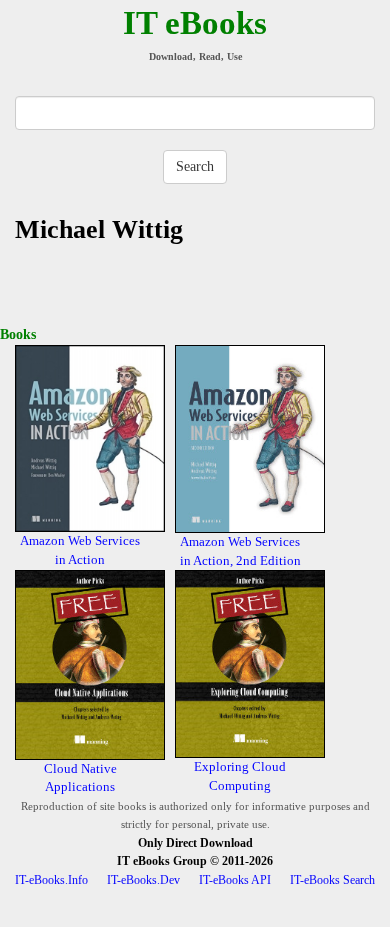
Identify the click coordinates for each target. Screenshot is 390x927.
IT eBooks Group (162, 861)
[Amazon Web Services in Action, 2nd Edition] (250, 437)
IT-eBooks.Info (51, 880)
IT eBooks (195, 23)
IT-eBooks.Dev (143, 880)
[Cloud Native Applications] (90, 663)
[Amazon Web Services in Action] (90, 437)
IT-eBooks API (235, 880)
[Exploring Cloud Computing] (250, 662)
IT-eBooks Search (332, 880)
